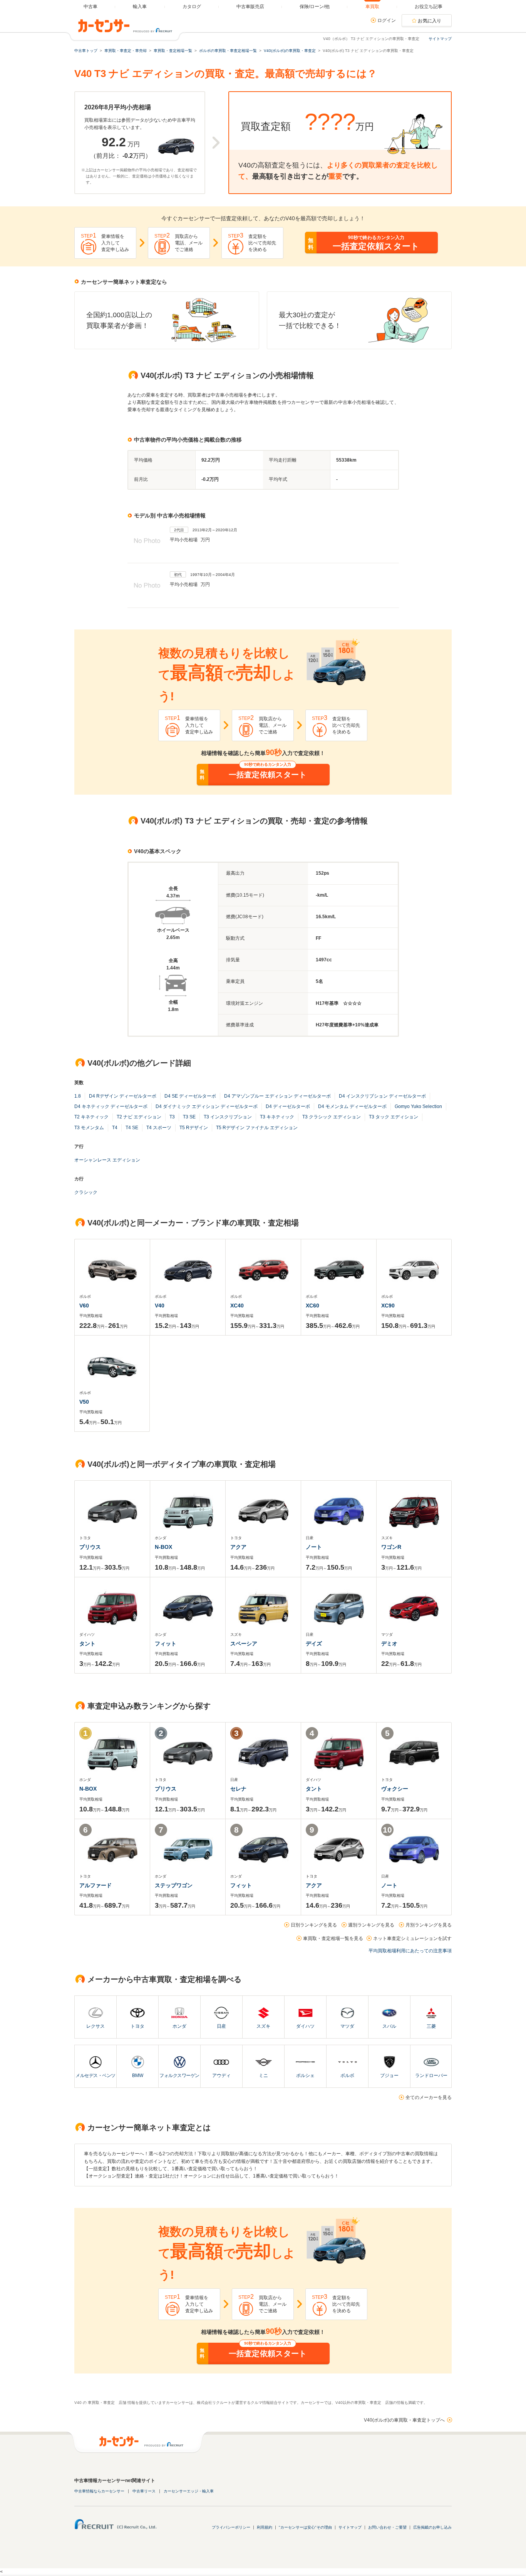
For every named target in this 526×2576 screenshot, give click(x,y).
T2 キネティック (91, 1117)
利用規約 (265, 2527)
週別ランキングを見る (371, 1925)
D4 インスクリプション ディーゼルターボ (382, 1096)
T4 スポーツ (159, 1128)
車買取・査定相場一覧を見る (333, 1938)
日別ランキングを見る (314, 1925)
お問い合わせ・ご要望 (387, 2527)
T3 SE (189, 1117)
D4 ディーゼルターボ (288, 1106)
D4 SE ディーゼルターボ (190, 1096)
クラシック (86, 1192)
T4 (115, 1128)
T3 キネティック (277, 1117)
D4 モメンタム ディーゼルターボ (352, 1106)
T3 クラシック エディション (332, 1117)
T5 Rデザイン (194, 1128)
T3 (172, 1117)
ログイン (387, 20)
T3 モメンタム (89, 1128)
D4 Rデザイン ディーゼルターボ (123, 1096)
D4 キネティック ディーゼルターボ (111, 1106)
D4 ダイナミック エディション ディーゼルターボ (207, 1106)
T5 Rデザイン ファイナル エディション (257, 1128)
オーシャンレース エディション (107, 1160)
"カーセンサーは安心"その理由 (305, 2527)
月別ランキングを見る (429, 1925)
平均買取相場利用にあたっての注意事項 (410, 1951)
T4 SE (132, 1128)
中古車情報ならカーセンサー (99, 2491)
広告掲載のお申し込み (432, 2527)
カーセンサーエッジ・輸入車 (189, 2491)
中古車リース (144, 2491)
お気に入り (430, 21)
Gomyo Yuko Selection (418, 1106)
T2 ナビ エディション (139, 1117)
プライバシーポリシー (231, 2527)
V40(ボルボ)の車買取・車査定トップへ (404, 2420)
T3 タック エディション (394, 1117)
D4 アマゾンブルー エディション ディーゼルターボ (277, 1096)
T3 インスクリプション (228, 1117)
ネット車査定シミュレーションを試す (412, 1938)
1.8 (78, 1096)
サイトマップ (440, 39)
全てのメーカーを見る (429, 2097)
